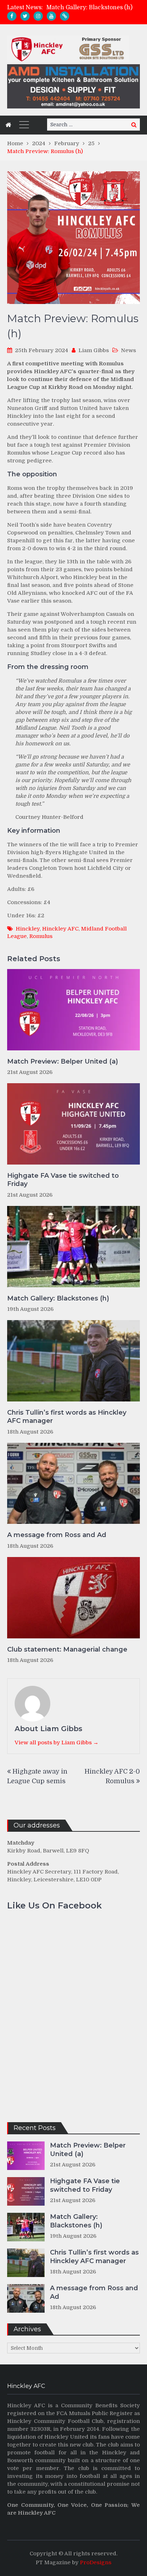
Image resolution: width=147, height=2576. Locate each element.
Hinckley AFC (60, 929)
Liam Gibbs (94, 350)
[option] (93, 7)
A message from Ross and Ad (57, 1535)
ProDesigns (96, 2562)
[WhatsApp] (65, 16)
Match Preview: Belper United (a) (63, 1061)
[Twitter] (25, 16)
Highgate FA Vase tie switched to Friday (63, 1180)
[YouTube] (51, 16)
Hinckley (28, 929)
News (128, 350)
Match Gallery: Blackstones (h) (89, 7)
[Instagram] (38, 16)
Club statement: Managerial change (67, 1649)
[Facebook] (12, 16)
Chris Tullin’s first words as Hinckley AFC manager (67, 1417)
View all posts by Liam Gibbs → (57, 1743)
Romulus (41, 936)
